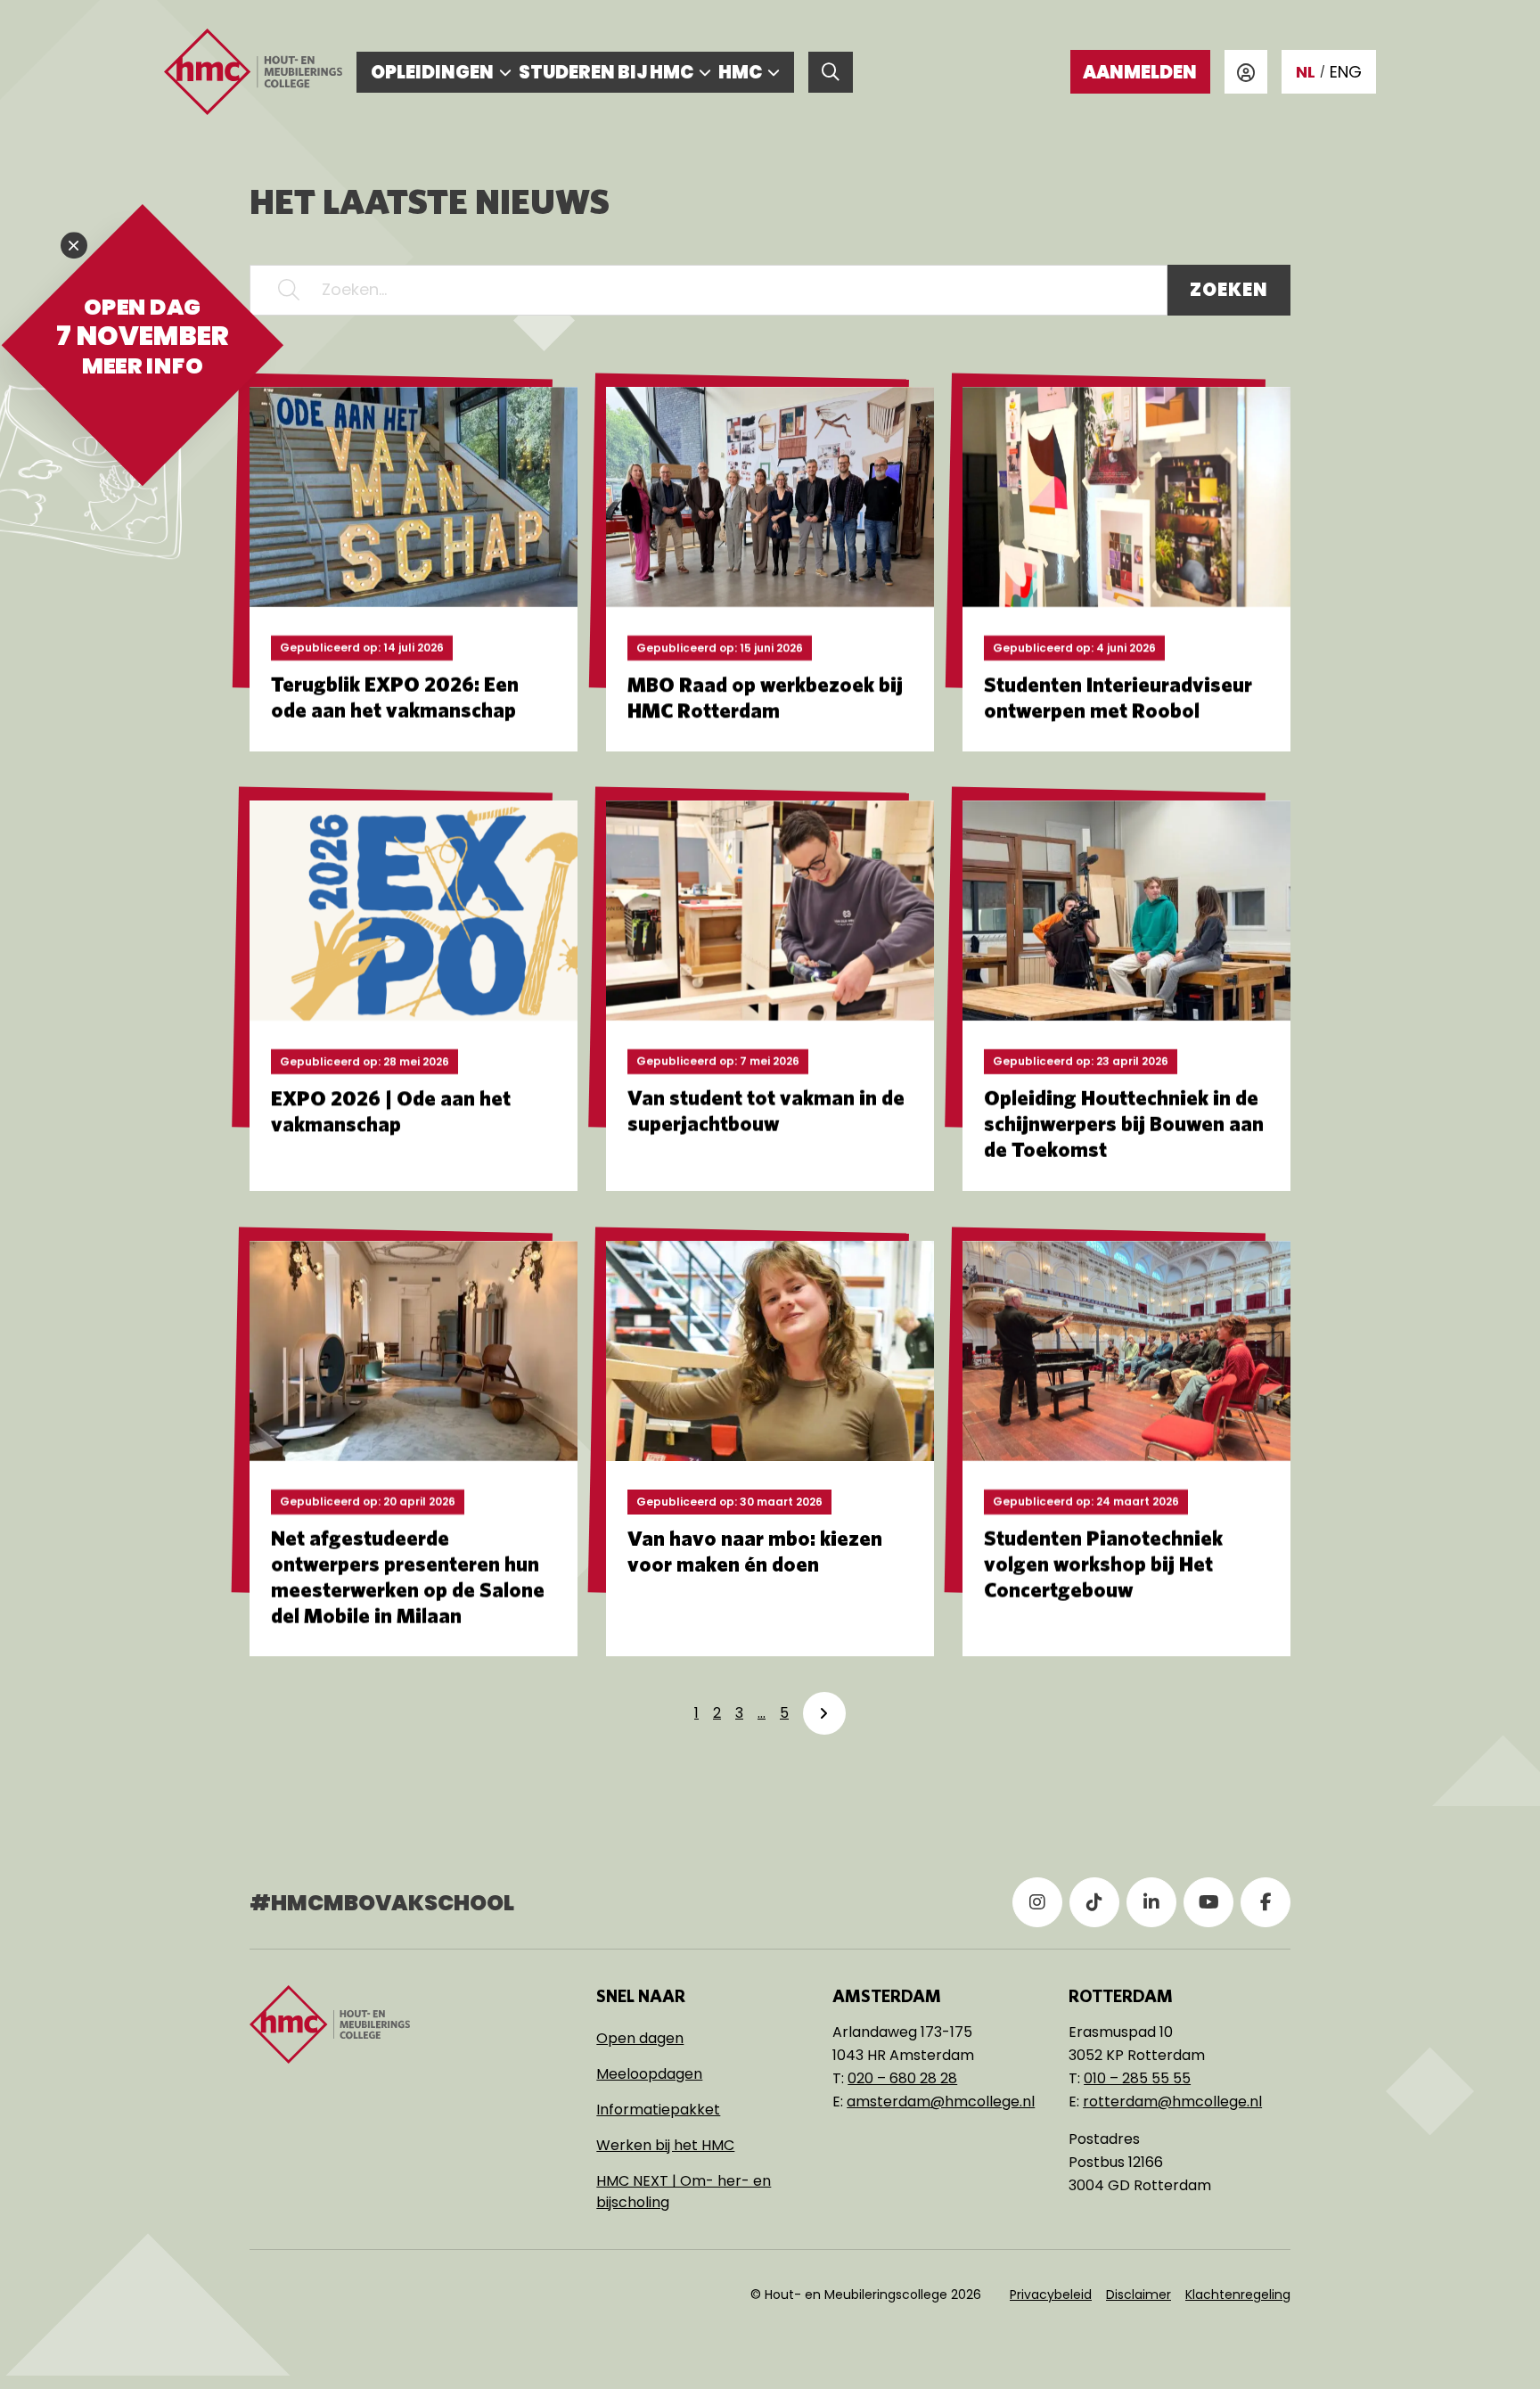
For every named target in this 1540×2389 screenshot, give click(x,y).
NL (1306, 72)
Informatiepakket (658, 2110)
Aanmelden (1140, 72)
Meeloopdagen (649, 2074)
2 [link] (717, 1713)
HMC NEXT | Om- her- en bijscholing (684, 2192)
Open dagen (640, 2038)
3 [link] (739, 1713)
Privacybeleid (1051, 2295)
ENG (1346, 72)
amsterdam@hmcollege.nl (941, 2102)
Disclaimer (1139, 2295)
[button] (289, 290)
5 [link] (784, 1713)
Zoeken (1229, 290)
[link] (824, 1713)
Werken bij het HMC (665, 2145)
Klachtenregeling (1238, 2295)
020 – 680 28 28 (902, 2078)
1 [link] (696, 1713)
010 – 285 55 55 (1137, 2078)
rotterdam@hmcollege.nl (1172, 2102)
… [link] (762, 1713)
